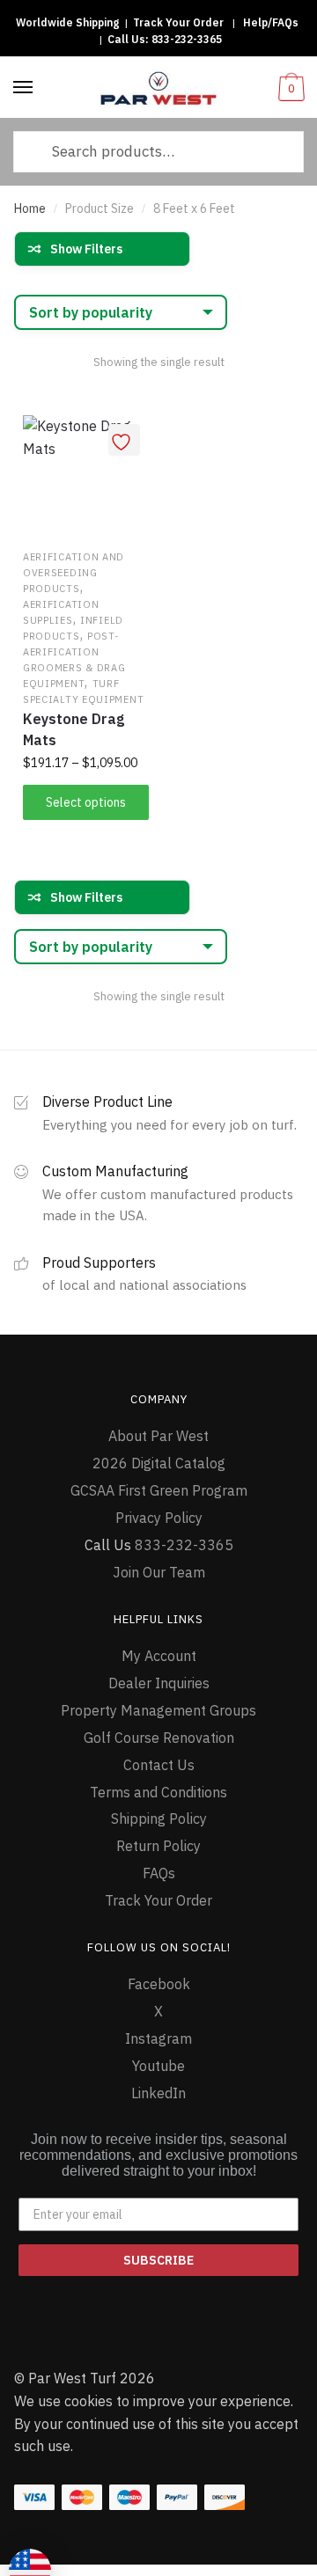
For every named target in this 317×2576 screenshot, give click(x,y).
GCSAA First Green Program (159, 1490)
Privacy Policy (159, 1518)
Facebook (159, 1984)
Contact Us (159, 1765)
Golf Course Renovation (159, 1738)
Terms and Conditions (158, 1792)
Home (30, 209)
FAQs (159, 1873)
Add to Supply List (124, 440)
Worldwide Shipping (67, 22)
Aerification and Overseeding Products (74, 573)
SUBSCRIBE (158, 2260)
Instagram (158, 2038)
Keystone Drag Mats (74, 729)
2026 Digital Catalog (159, 1463)
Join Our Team (159, 1572)
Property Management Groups (158, 1710)
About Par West (158, 1436)
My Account (159, 1656)
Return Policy (158, 1846)
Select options (86, 802)
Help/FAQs (271, 22)
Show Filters (86, 249)
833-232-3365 (187, 39)
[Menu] (24, 88)
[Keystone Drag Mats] (86, 478)
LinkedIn (158, 2093)
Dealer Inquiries (159, 1683)
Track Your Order (178, 22)
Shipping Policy (159, 1819)
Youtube (158, 2066)
